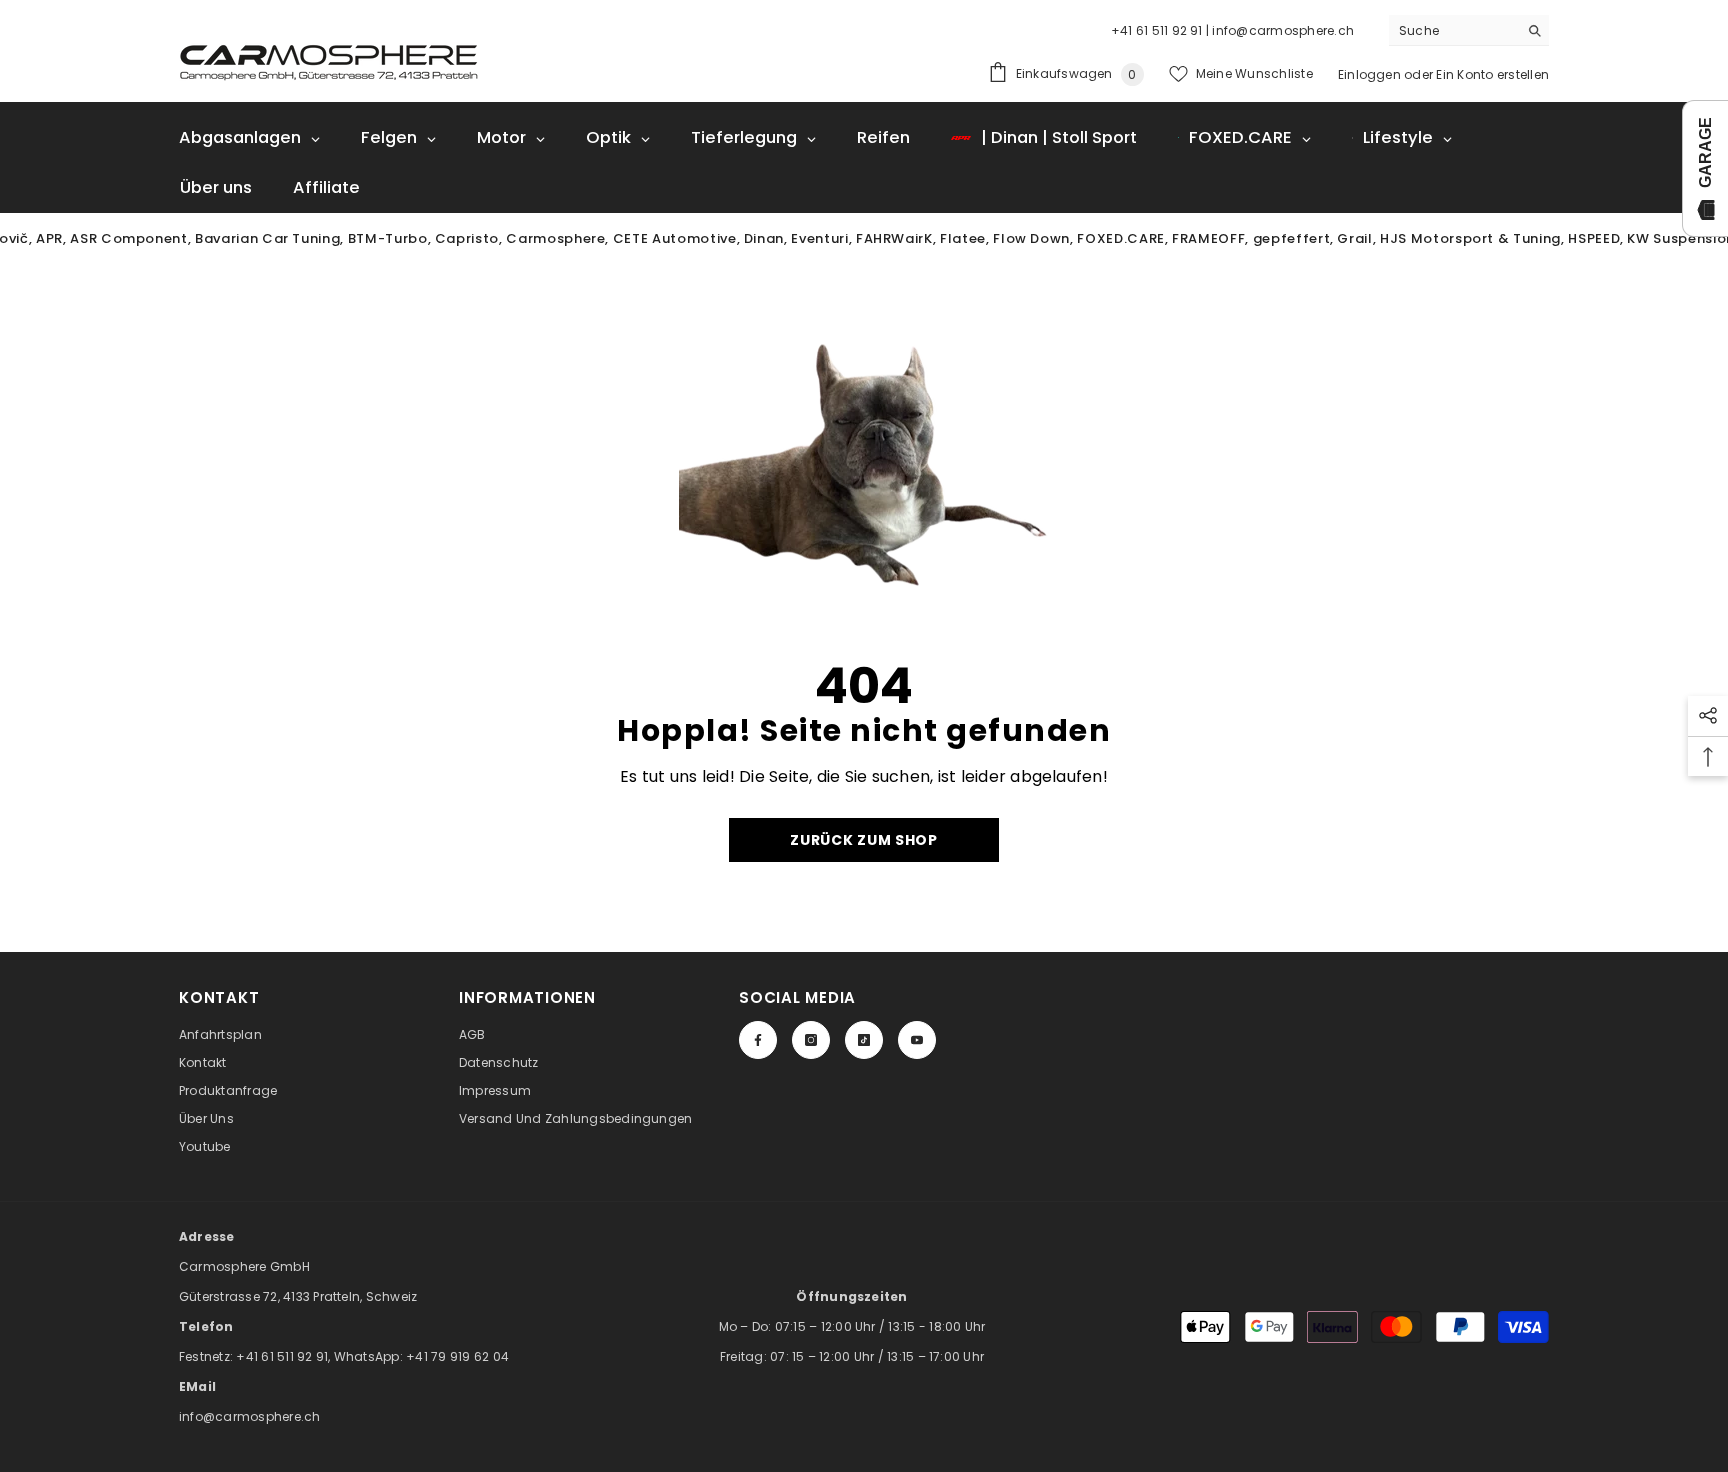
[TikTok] (864, 1040)
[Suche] (1469, 30)
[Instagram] (811, 1040)
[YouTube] (917, 1040)
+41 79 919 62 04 (457, 1356)
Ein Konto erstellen (1492, 74)
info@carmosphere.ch (250, 1416)
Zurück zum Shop (864, 840)
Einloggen (1369, 74)
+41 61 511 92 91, (284, 1356)
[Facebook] (758, 1040)
